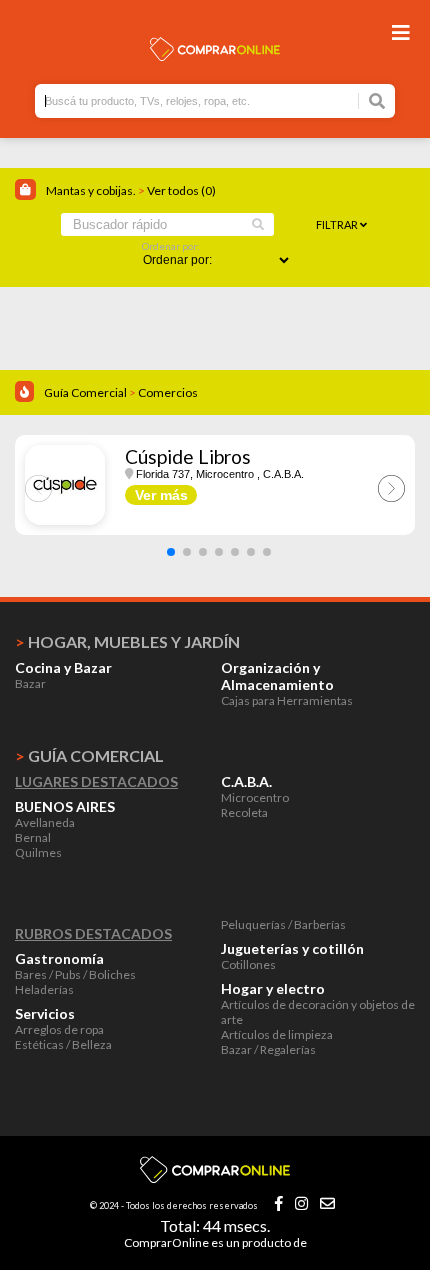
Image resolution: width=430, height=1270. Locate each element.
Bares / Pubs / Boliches (75, 974)
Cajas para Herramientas (287, 700)
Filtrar (338, 224)
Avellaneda (45, 822)
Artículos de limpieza (277, 1034)
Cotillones (248, 964)
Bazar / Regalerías (268, 1049)
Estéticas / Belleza (63, 1044)
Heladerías (44, 989)
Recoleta (244, 812)
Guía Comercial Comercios (121, 392)
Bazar (30, 683)
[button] (171, 552)
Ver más (161, 495)
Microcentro (255, 797)
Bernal (33, 837)
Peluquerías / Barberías (283, 924)
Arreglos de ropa (59, 1029)
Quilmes (38, 852)
